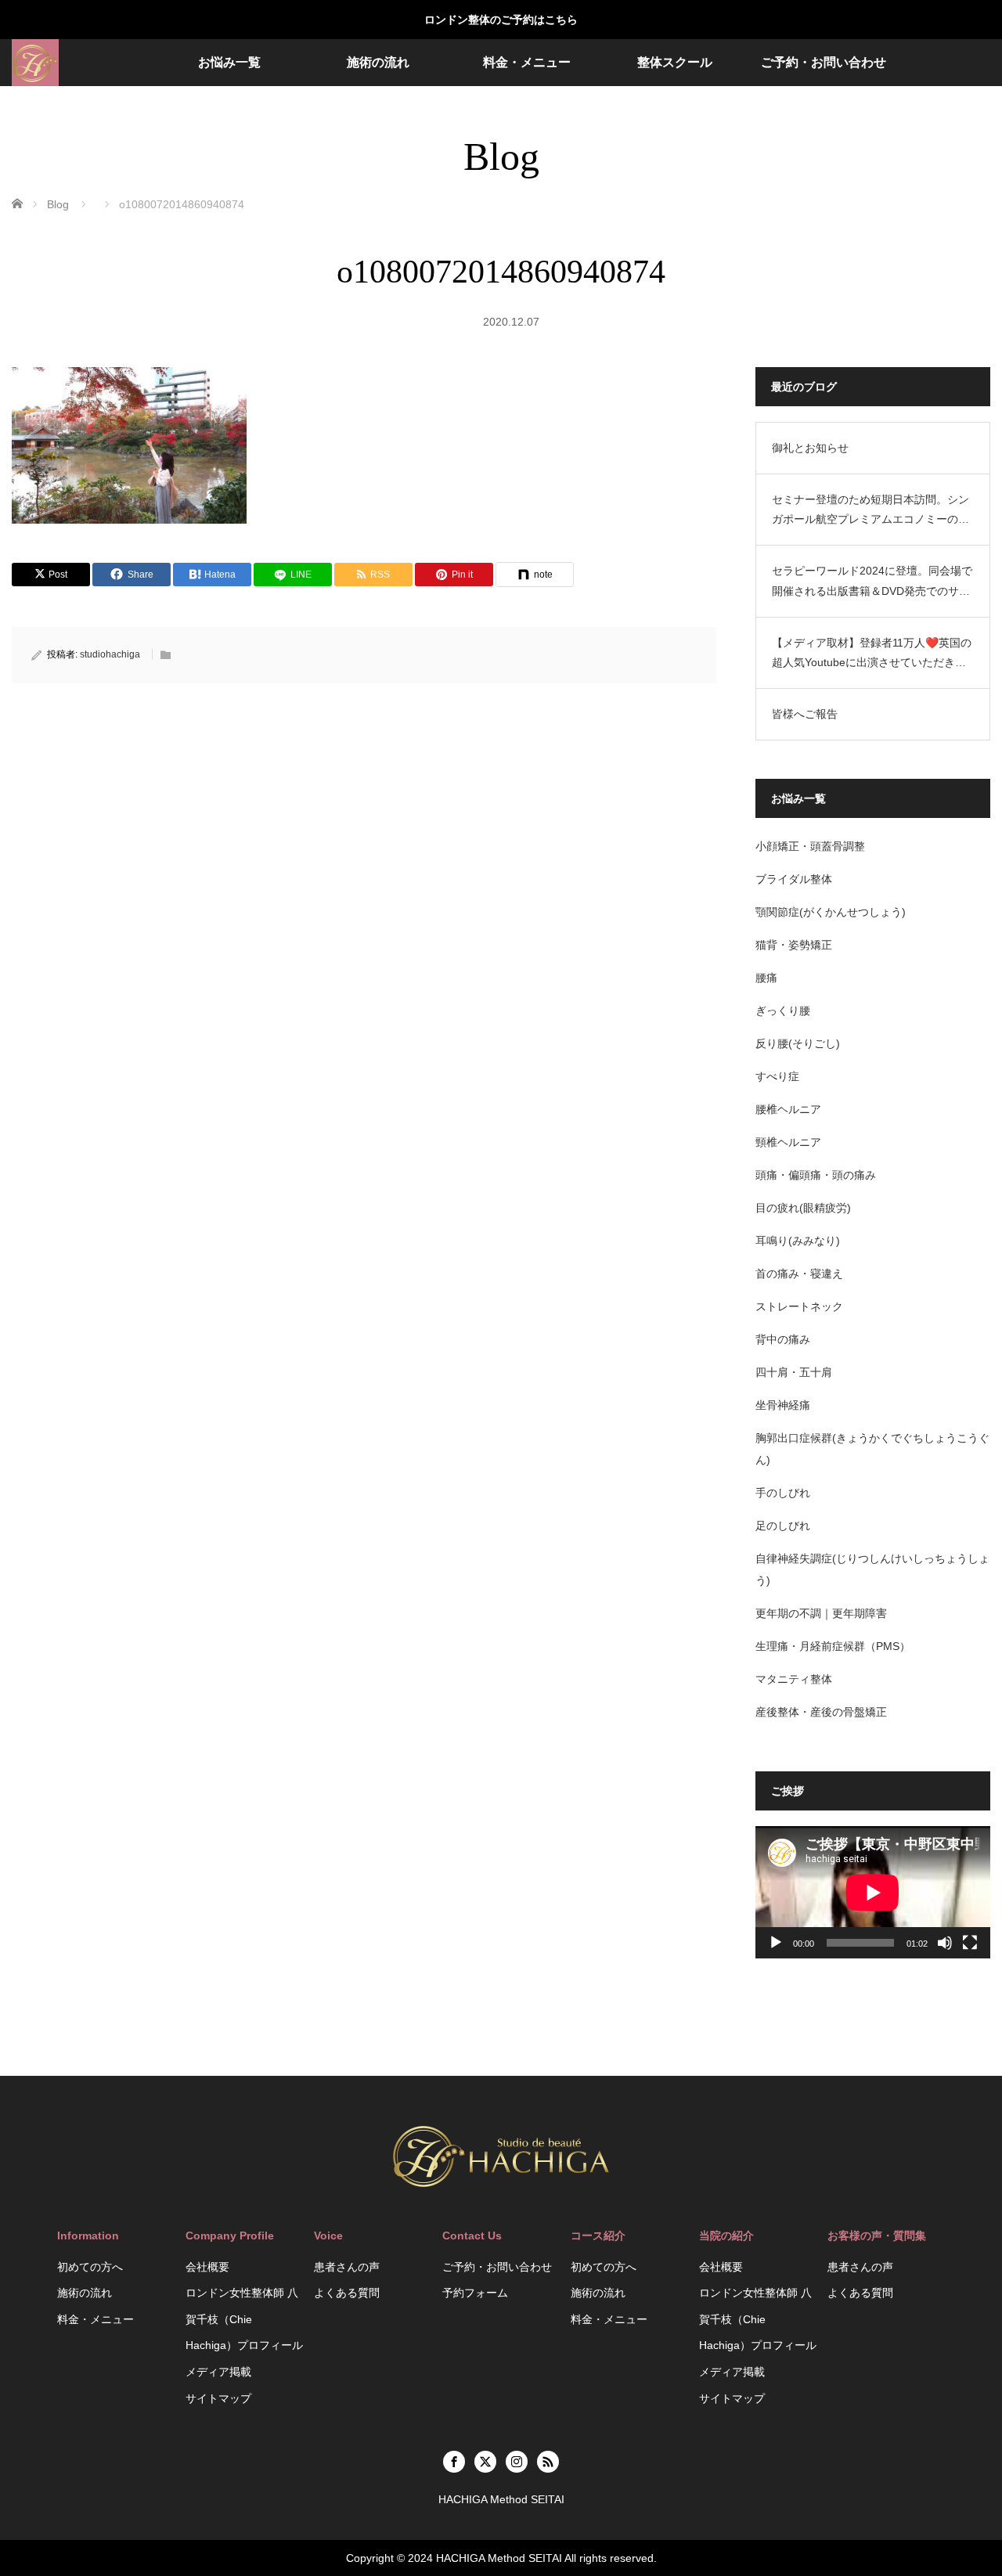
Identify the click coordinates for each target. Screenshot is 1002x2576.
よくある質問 (347, 2293)
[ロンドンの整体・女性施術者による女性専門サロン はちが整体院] (35, 63)
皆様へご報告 (805, 714)
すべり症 (777, 1076)
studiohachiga (110, 654)
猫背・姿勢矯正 (794, 945)
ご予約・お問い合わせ (824, 62)
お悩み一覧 (229, 62)
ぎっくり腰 (783, 1011)
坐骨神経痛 (783, 1405)
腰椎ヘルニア (788, 1109)
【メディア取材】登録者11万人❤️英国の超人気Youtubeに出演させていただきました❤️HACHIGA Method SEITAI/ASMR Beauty (872, 654)
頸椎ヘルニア (788, 1142)
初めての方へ (90, 2267)
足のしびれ (783, 1526)
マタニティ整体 (794, 1679)
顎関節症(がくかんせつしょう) (831, 912)
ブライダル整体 (794, 879)
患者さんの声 (347, 2267)
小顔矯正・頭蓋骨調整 (810, 846)
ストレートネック (799, 1306)
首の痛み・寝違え (799, 1274)
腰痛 (766, 978)
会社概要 (207, 2267)
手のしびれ (783, 1493)
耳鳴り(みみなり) (798, 1241)
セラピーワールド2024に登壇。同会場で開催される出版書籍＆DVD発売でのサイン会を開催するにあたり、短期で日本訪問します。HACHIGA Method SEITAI (872, 582)
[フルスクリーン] (970, 1943)
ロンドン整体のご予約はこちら (501, 20)
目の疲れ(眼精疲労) (803, 1208)
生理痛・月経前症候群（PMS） (833, 1646)
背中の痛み (783, 1339)
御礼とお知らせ (810, 448)
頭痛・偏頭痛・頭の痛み (816, 1175)
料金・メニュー (527, 62)
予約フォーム (475, 2293)
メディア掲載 (218, 2372)
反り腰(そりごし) (798, 1043)
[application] (873, 1892)
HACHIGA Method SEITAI (499, 2558)
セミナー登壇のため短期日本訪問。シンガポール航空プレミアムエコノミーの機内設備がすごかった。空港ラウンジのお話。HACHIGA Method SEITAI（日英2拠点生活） (871, 511)
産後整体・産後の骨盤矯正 (821, 1712)
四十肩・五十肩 (794, 1372)
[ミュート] (945, 1943)
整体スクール (675, 62)
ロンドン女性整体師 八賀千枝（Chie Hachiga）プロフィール (244, 2319)
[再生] (776, 1943)
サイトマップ (218, 2398)
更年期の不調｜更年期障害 (821, 1613)
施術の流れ (378, 62)
